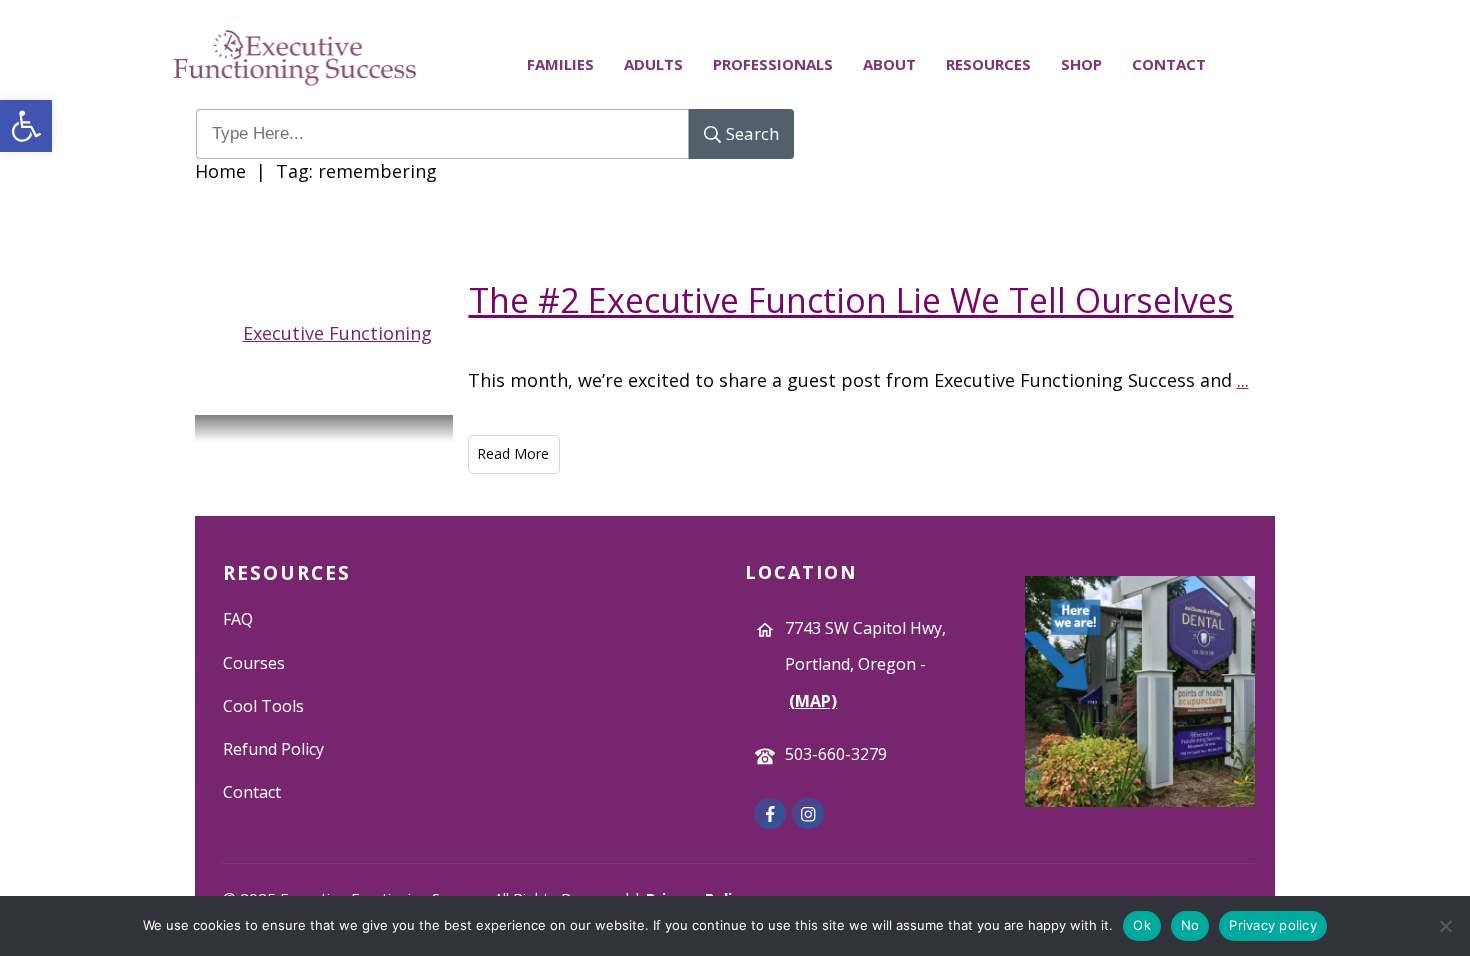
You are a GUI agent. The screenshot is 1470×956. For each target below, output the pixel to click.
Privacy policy (1273, 925)
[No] (1445, 926)
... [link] (1243, 380)
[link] (26, 126)
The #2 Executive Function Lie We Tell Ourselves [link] (851, 300)
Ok (1142, 925)
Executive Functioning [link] (337, 333)
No (1190, 925)
